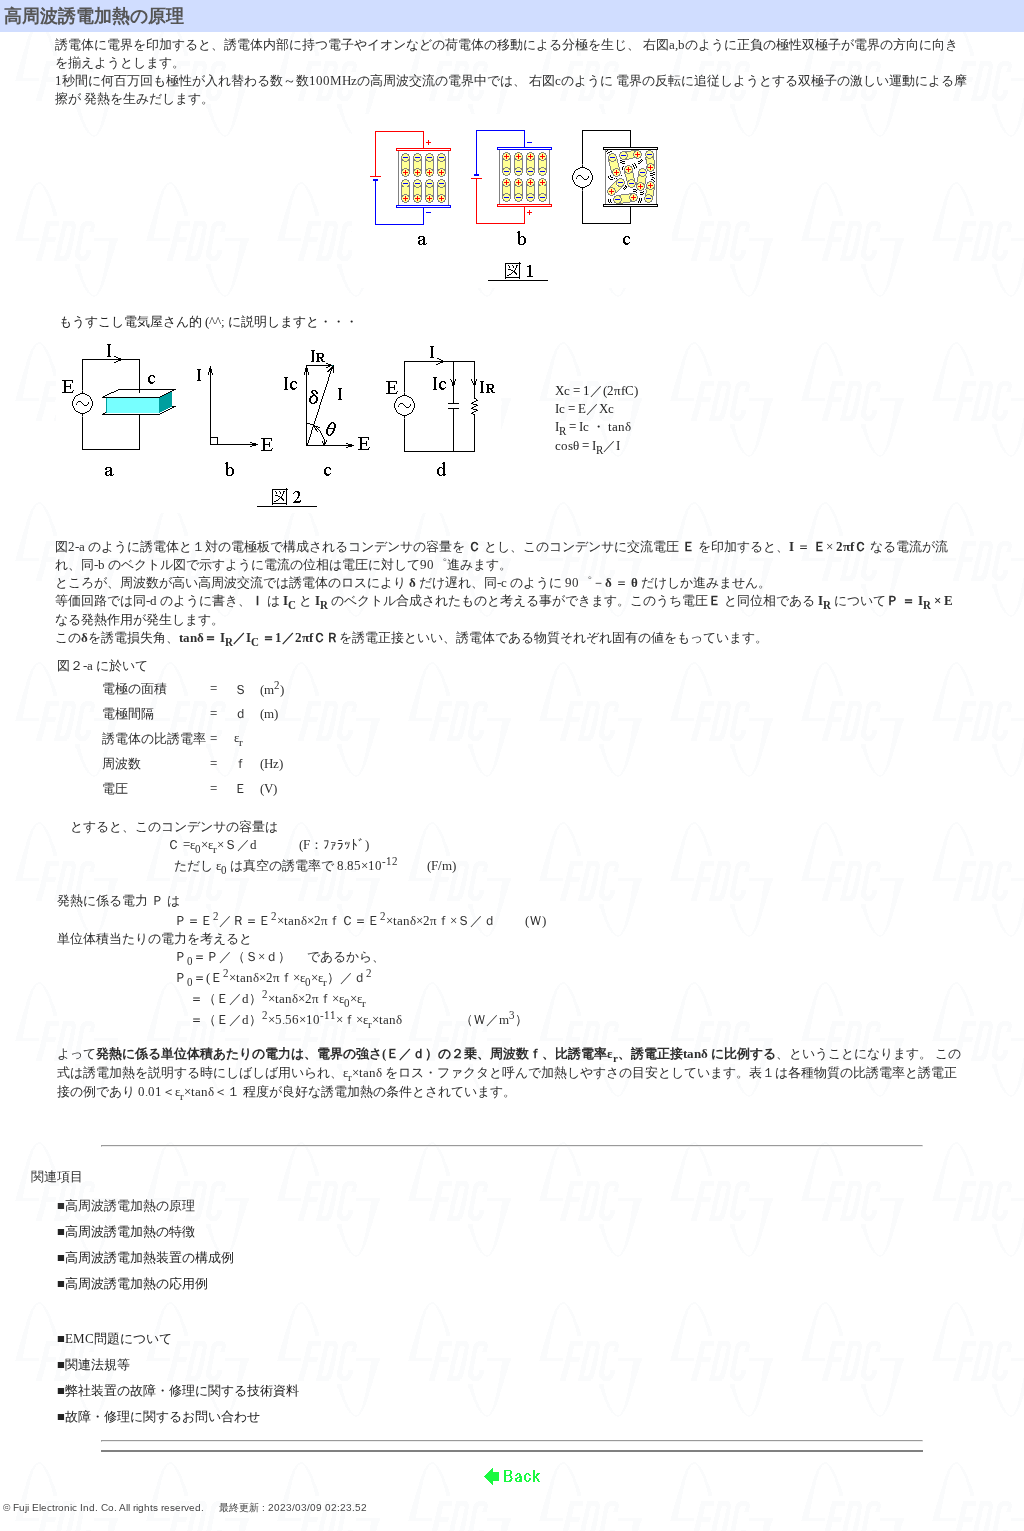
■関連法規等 (93, 1364)
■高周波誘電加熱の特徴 (126, 1231)
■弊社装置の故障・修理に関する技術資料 (178, 1390)
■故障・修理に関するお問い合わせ (158, 1416)
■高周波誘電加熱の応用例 (132, 1283)
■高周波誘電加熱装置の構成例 (145, 1257)
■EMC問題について (114, 1338)
